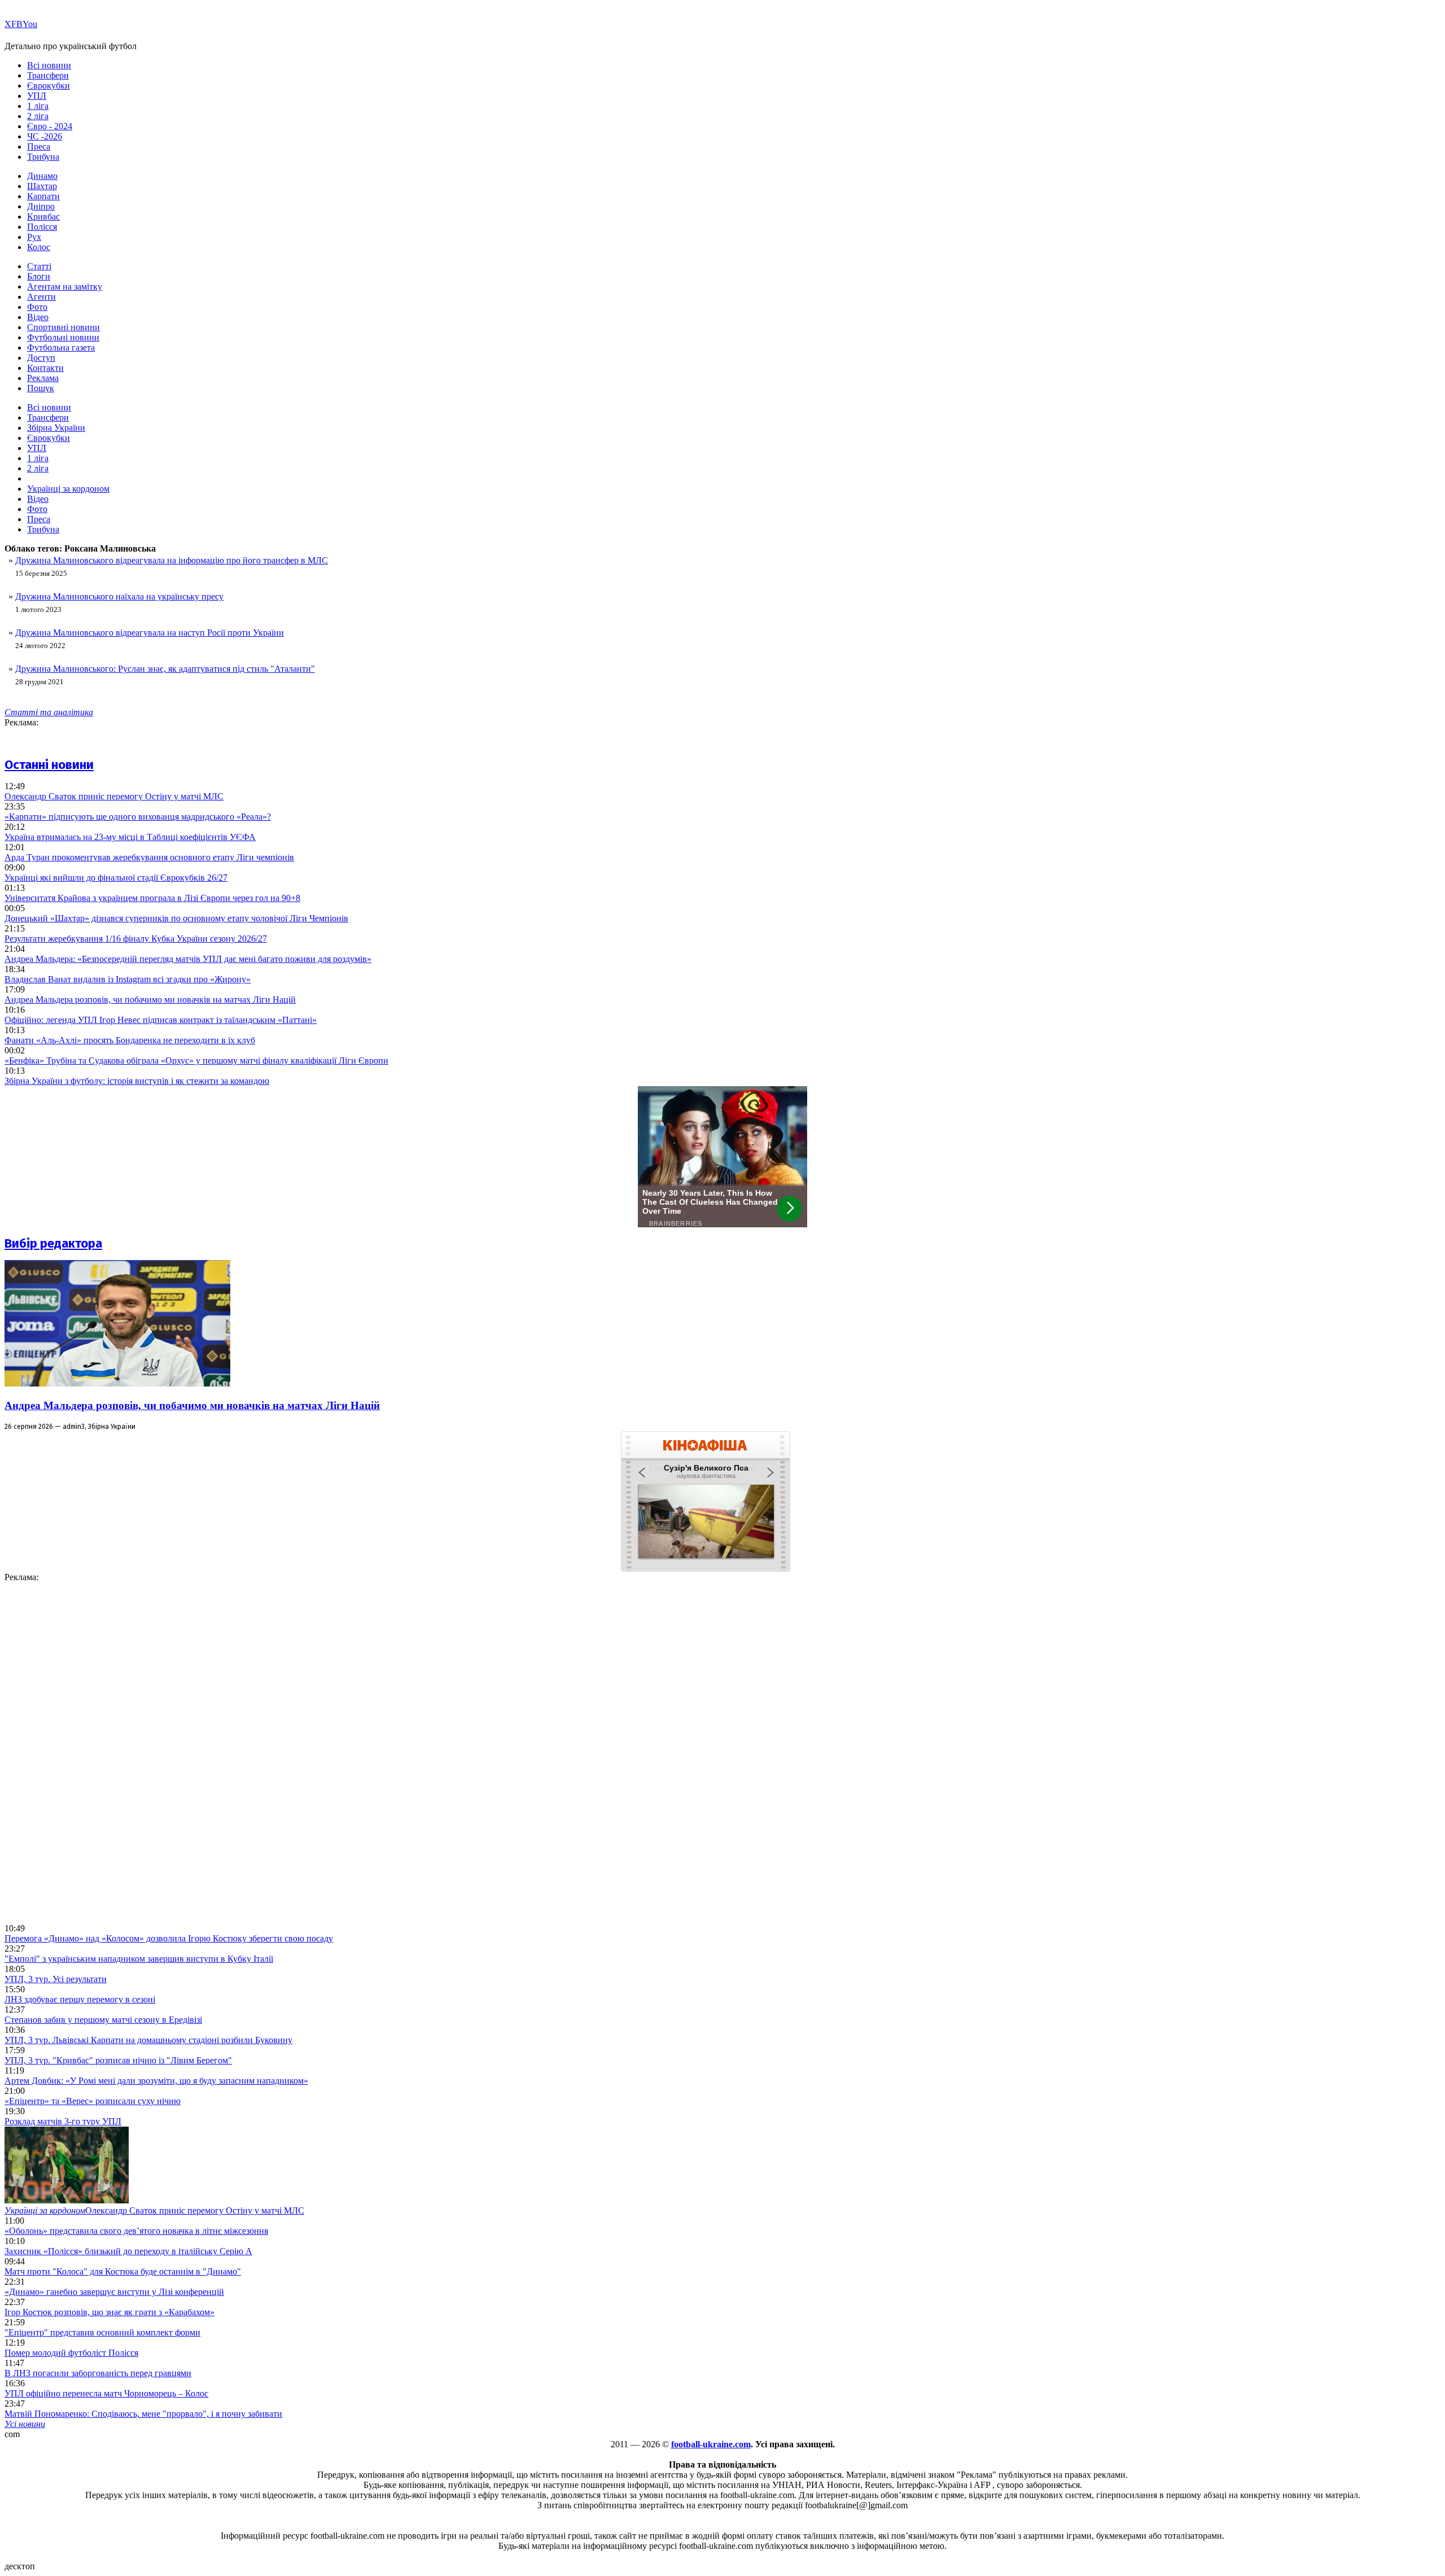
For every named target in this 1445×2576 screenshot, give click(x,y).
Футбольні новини (63, 337)
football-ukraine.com (711, 2444)
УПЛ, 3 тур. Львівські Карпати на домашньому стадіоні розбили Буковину (148, 2040)
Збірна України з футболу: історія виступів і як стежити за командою (137, 1081)
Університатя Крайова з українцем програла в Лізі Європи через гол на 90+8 (152, 898)
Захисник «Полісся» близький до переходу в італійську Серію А (128, 2251)
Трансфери (48, 75)
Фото (37, 307)
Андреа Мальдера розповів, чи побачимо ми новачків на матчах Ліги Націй (150, 1000)
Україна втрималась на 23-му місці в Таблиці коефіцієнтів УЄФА (130, 837)
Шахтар (42, 186)
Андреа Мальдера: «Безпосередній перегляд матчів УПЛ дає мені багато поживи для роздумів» (188, 959)
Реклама (43, 378)
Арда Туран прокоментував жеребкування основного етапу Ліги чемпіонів (149, 857)
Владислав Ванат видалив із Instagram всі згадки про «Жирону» (128, 979)
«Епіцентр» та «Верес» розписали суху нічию (93, 2101)
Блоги (39, 276)
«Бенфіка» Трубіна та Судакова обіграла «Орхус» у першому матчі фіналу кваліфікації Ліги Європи (196, 1060)
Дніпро (41, 206)
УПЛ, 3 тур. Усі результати (56, 1979)
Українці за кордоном (68, 489)
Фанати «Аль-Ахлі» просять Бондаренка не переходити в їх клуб (130, 1040)
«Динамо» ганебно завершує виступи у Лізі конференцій (114, 2292)
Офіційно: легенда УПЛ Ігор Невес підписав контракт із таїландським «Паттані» (161, 1020)
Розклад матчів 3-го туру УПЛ (63, 2121)
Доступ (41, 358)
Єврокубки (49, 86)
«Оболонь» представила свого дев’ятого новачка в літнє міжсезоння (136, 2231)
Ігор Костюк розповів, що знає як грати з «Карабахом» (110, 2312)
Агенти (41, 297)
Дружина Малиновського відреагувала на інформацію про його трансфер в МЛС (172, 560)
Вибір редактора (53, 1243)
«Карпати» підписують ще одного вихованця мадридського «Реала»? (138, 817)
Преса (39, 146)
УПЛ (37, 96)
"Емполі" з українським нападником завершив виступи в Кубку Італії (139, 1959)
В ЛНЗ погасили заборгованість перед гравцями (98, 2373)
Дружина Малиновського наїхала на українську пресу (119, 596)
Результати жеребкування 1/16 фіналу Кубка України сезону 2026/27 (136, 939)
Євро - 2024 (50, 126)
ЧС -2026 (45, 136)
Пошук (41, 388)
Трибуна (43, 157)
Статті (39, 266)
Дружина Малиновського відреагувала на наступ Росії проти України (150, 633)
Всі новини (49, 65)
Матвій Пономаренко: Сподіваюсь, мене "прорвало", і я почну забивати (143, 2414)
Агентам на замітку (65, 287)
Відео (38, 317)
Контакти (45, 368)
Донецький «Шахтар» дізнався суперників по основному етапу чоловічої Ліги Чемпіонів (176, 918)
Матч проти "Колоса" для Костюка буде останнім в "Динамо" (123, 2271)
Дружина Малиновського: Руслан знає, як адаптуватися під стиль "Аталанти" (165, 669)
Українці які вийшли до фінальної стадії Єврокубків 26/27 (116, 878)
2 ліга (38, 116)
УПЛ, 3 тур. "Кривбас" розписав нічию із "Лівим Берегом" (118, 2060)
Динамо (42, 176)
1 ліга (38, 106)
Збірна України (56, 428)
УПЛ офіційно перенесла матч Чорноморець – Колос (106, 2393)
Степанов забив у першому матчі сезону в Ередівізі (103, 2020)
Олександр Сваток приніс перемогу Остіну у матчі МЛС (114, 796)
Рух (34, 237)
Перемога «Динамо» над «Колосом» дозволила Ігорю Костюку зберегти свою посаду (169, 1938)
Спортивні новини (64, 327)
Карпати (43, 196)
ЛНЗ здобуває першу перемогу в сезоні (80, 1999)
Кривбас (43, 217)
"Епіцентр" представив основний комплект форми (102, 2332)
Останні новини (49, 765)
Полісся (42, 227)
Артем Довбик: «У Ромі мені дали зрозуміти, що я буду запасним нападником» (156, 2081)
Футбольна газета (61, 347)
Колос (39, 247)
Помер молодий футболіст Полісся (71, 2353)
